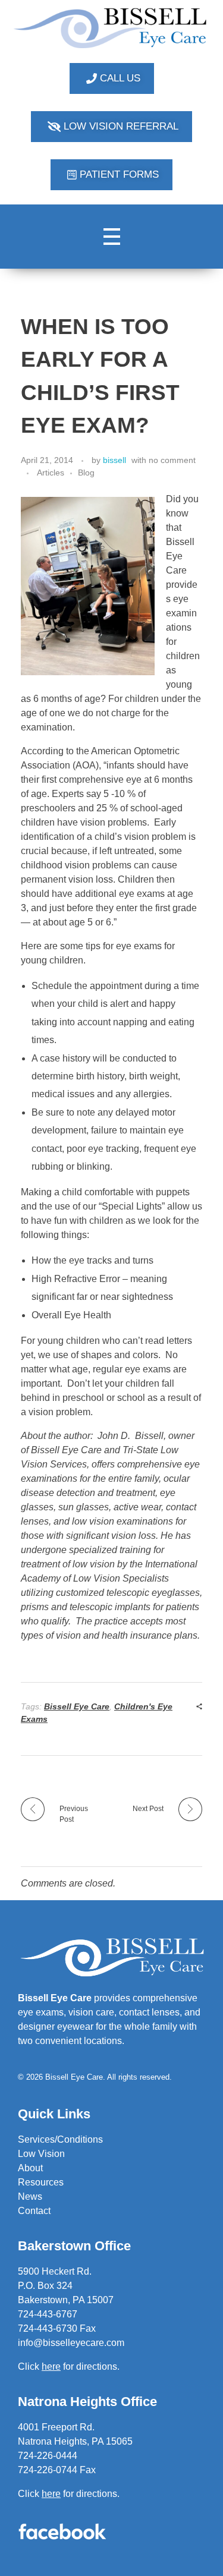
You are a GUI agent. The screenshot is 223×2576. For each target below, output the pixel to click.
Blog (86, 473)
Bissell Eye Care (77, 1706)
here (51, 2494)
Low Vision (41, 2154)
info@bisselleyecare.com (71, 2343)
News (30, 2196)
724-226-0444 (48, 2456)
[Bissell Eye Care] (111, 28)
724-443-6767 (48, 2314)
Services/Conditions (60, 2139)
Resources (41, 2182)
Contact (34, 2211)
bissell (114, 460)
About (30, 2168)
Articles (51, 473)
